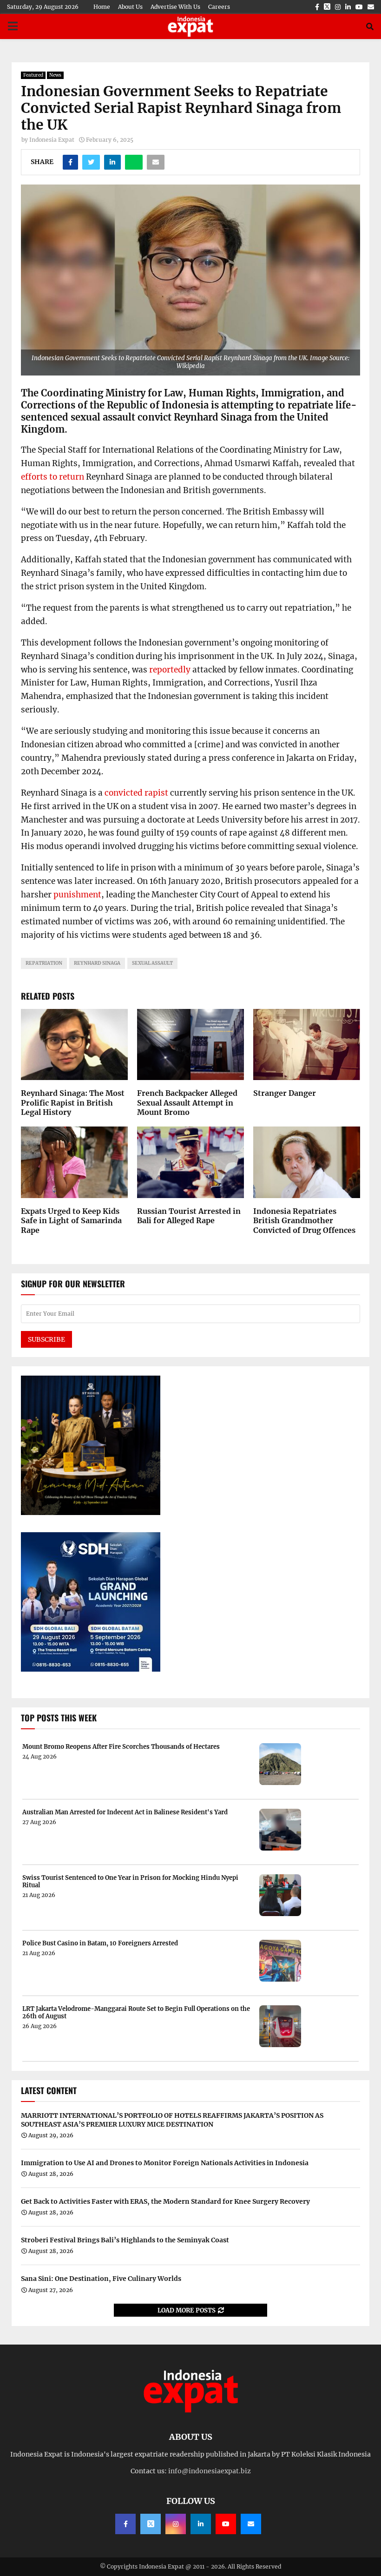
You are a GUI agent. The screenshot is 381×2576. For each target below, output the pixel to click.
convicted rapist (136, 793)
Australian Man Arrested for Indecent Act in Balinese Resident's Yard (125, 1812)
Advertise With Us (175, 7)
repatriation (44, 963)
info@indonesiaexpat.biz (210, 2471)
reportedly (170, 670)
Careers (219, 7)
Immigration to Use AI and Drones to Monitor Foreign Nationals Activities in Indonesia (165, 2163)
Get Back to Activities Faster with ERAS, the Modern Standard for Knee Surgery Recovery (165, 2201)
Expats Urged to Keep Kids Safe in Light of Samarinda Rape (71, 1221)
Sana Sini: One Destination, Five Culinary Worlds (101, 2279)
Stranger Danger (285, 1093)
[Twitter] (151, 2524)
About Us (130, 7)
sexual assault (152, 963)
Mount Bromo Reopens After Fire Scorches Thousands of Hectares (121, 1747)
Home (102, 7)
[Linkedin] (201, 2524)
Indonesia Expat (52, 140)
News (55, 75)
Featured (33, 75)
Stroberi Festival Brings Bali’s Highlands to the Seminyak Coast (125, 2240)
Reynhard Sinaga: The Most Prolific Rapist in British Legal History (73, 1103)
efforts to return (53, 477)
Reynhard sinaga (97, 963)
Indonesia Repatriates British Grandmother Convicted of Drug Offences (304, 1221)
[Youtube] (226, 2524)
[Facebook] (125, 2524)
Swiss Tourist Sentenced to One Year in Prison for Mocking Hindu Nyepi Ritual (130, 1881)
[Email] (251, 2524)
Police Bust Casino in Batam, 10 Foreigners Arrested (100, 1944)
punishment (77, 895)
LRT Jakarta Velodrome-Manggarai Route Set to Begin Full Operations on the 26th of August (136, 2013)
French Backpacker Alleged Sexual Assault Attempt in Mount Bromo (187, 1103)
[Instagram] (176, 2524)
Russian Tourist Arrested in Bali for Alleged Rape (189, 1216)
